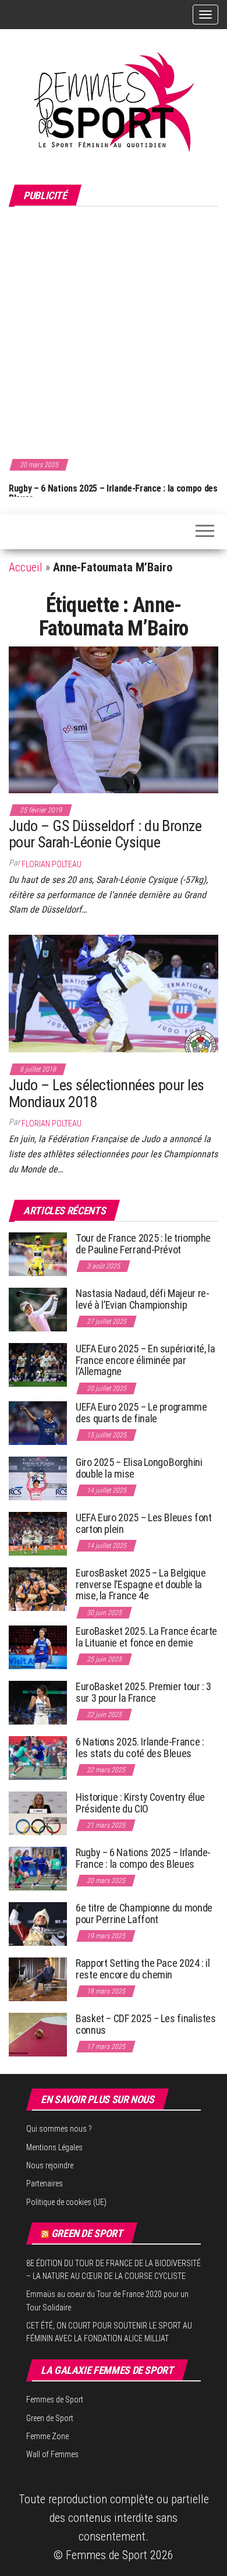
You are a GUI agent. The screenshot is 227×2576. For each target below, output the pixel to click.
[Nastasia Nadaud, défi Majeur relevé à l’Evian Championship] (38, 1309)
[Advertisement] (114, 331)
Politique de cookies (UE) (66, 2202)
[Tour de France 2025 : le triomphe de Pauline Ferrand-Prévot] (38, 1254)
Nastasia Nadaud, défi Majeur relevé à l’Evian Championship (143, 1299)
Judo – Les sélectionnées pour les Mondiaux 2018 (107, 1093)
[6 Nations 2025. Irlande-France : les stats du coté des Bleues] (38, 1757)
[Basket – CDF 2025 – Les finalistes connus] (38, 2034)
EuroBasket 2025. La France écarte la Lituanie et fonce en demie (146, 1637)
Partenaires (45, 2183)
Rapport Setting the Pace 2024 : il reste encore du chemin (143, 1969)
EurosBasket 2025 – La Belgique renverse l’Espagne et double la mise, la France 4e (141, 1584)
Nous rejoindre (50, 2165)
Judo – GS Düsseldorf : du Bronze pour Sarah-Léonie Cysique (105, 834)
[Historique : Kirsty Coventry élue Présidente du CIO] (38, 1813)
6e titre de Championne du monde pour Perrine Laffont (144, 1914)
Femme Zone (47, 2436)
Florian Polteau (52, 864)
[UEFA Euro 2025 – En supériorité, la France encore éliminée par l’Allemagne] (38, 1364)
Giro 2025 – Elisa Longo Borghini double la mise (139, 1468)
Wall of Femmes (52, 2454)
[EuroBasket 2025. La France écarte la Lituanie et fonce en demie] (38, 1647)
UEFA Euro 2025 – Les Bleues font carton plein (143, 1523)
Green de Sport (87, 2233)
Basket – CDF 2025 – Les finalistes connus (146, 2024)
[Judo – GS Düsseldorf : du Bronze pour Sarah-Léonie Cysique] (114, 719)
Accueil (26, 567)
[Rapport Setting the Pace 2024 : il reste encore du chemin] (38, 1979)
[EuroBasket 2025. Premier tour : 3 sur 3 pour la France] (38, 1702)
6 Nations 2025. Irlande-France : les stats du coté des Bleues (140, 1748)
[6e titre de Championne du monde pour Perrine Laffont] (38, 1923)
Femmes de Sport (55, 2400)
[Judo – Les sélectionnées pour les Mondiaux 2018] (114, 992)
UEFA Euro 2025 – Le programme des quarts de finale (141, 1413)
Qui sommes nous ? (59, 2129)
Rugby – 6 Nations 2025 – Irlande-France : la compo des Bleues (111, 494)
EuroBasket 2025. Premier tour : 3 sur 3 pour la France (143, 1692)
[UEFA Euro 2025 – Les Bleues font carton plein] (38, 1533)
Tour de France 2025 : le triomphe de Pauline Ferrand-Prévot (143, 1244)
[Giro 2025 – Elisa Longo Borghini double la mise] (38, 1478)
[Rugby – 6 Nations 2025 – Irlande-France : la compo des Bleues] (38, 1868)
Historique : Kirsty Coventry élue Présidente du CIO (140, 1803)
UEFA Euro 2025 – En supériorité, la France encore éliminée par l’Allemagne (145, 1360)
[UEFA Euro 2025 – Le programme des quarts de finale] (38, 1423)
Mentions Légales (54, 2147)
